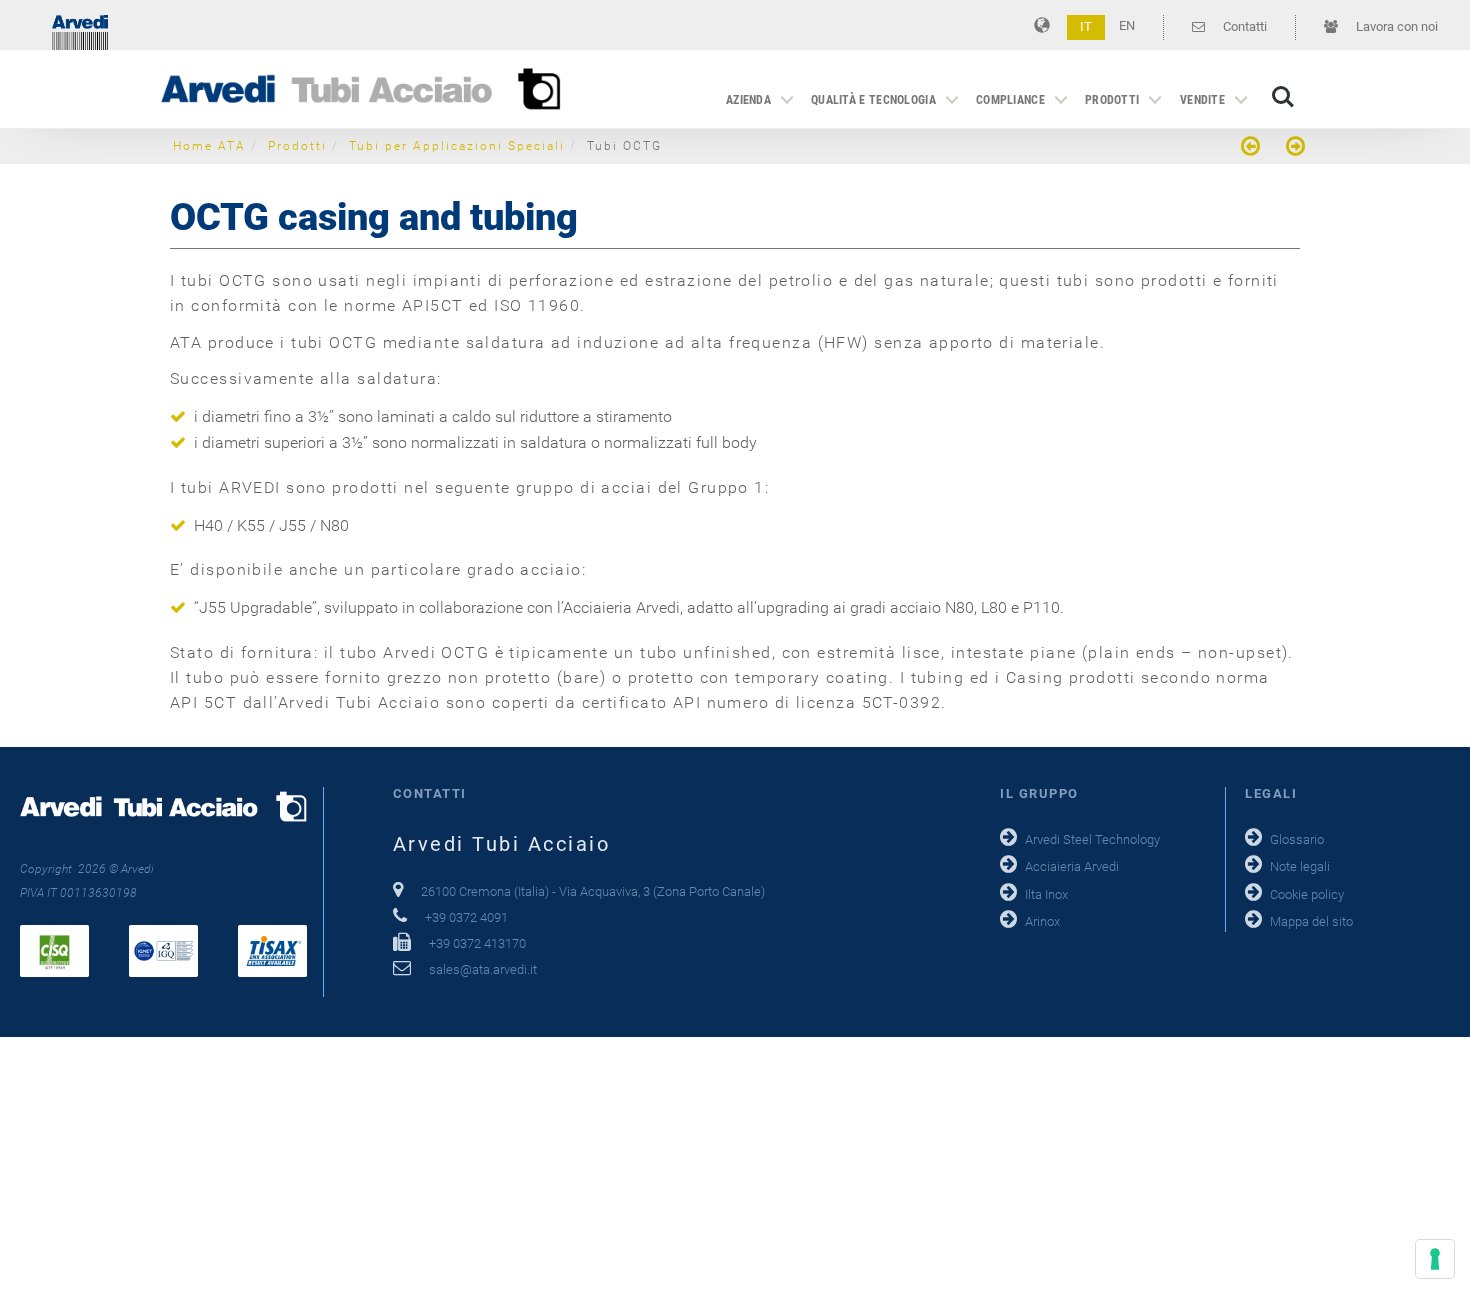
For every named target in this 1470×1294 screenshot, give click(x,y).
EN (1127, 25)
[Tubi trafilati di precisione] (1293, 148)
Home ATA (209, 146)
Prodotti (1112, 100)
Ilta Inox (1046, 894)
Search (1283, 86)
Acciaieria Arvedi (1072, 866)
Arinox (1042, 921)
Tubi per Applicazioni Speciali (457, 146)
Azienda (748, 100)
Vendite (1202, 100)
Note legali (1300, 866)
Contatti (1243, 26)
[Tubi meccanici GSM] (1253, 148)
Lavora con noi (1395, 26)
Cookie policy (1307, 894)
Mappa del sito (1311, 921)
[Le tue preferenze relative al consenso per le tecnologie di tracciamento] (1435, 1259)
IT (1086, 26)
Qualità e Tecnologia (873, 100)
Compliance (1010, 100)
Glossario (1297, 839)
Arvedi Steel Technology (1092, 839)
